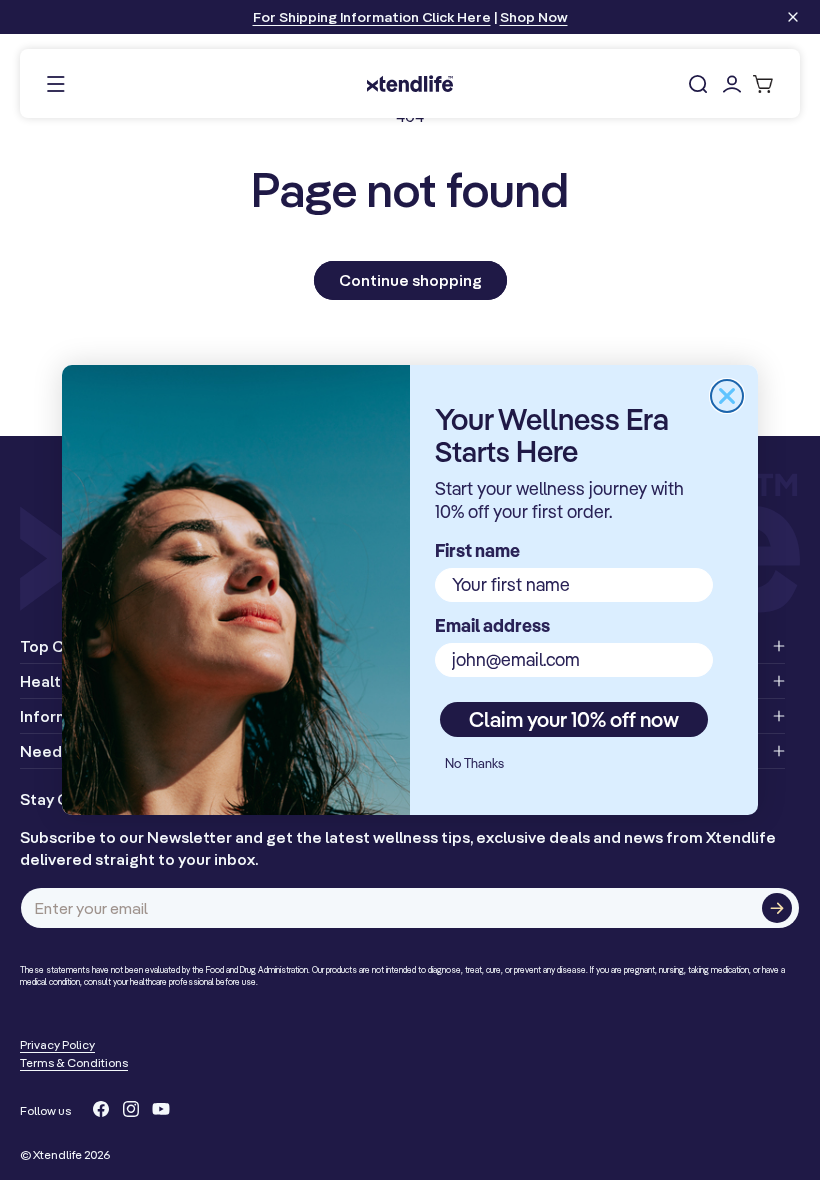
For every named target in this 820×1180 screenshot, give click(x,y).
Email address (492, 625)
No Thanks (474, 763)
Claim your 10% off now (574, 719)
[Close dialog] (727, 396)
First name (477, 550)
